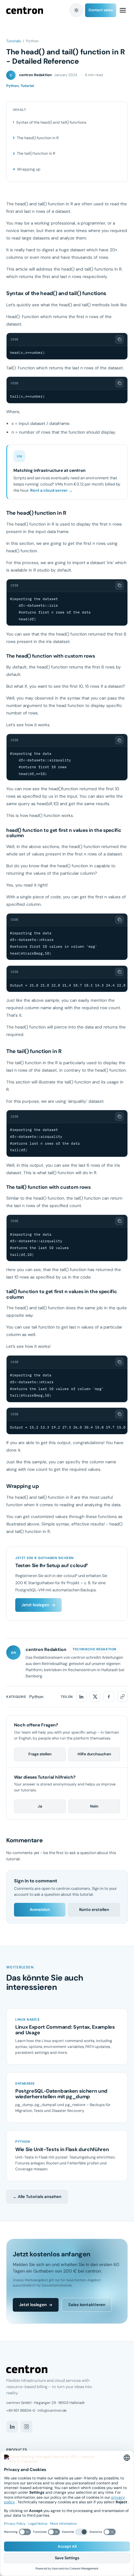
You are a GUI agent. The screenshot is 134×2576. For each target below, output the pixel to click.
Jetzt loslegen (35, 1605)
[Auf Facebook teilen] (109, 1697)
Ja (40, 1806)
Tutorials (14, 41)
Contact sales (101, 10)
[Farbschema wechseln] (76, 10)
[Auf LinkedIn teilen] (81, 1697)
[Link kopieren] (122, 1697)
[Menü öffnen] (123, 10)
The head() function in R (38, 138)
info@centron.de (52, 2410)
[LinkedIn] (12, 2427)
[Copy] (120, 339)
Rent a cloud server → (51, 490)
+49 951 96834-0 (21, 2410)
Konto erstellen (94, 1910)
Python (36, 1697)
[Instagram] (26, 2427)
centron (25, 10)
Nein (94, 1806)
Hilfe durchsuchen (94, 1754)
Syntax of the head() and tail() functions (51, 122)
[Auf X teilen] (95, 1697)
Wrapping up (29, 169)
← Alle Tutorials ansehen (37, 2197)
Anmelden (40, 1910)
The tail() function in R (36, 153)
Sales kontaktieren (87, 2305)
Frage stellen (40, 1754)
